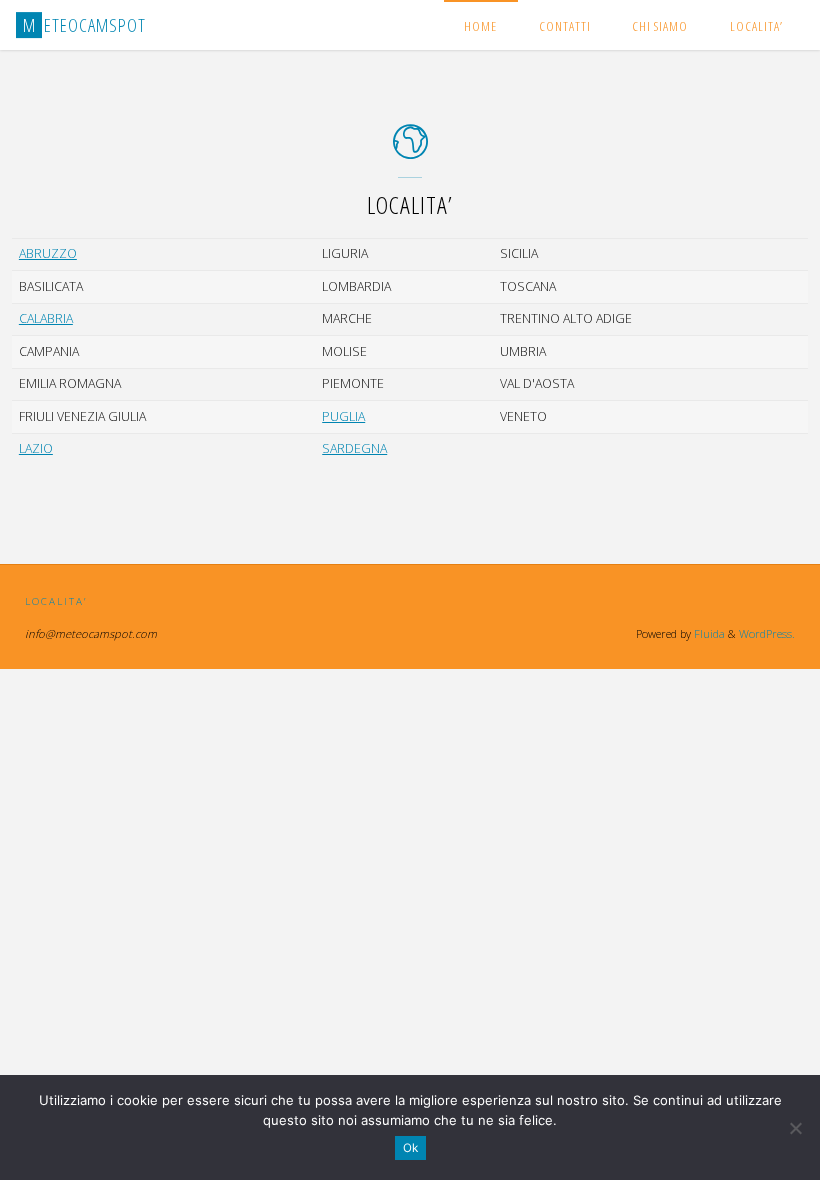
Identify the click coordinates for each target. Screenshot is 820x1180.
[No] (795, 1128)
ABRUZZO (48, 253)
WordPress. (767, 633)
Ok (410, 1148)
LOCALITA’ (56, 601)
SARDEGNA (354, 448)
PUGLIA (343, 416)
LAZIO (36, 448)
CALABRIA (46, 318)
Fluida (708, 633)
